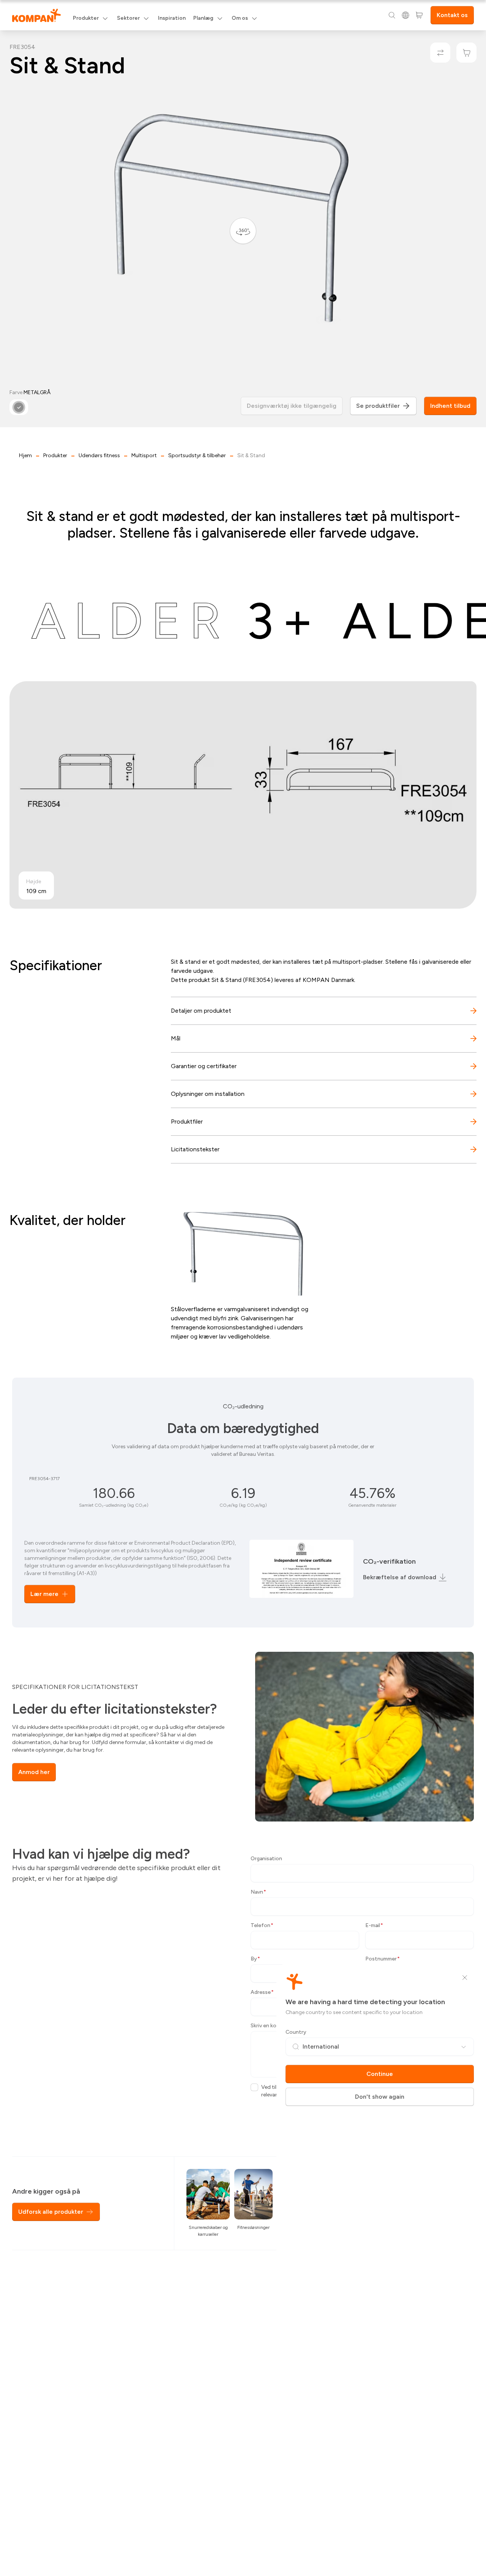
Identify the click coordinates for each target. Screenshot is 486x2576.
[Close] (465, 1978)
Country (296, 2032)
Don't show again (380, 2097)
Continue (380, 2074)
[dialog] (243, 1288)
